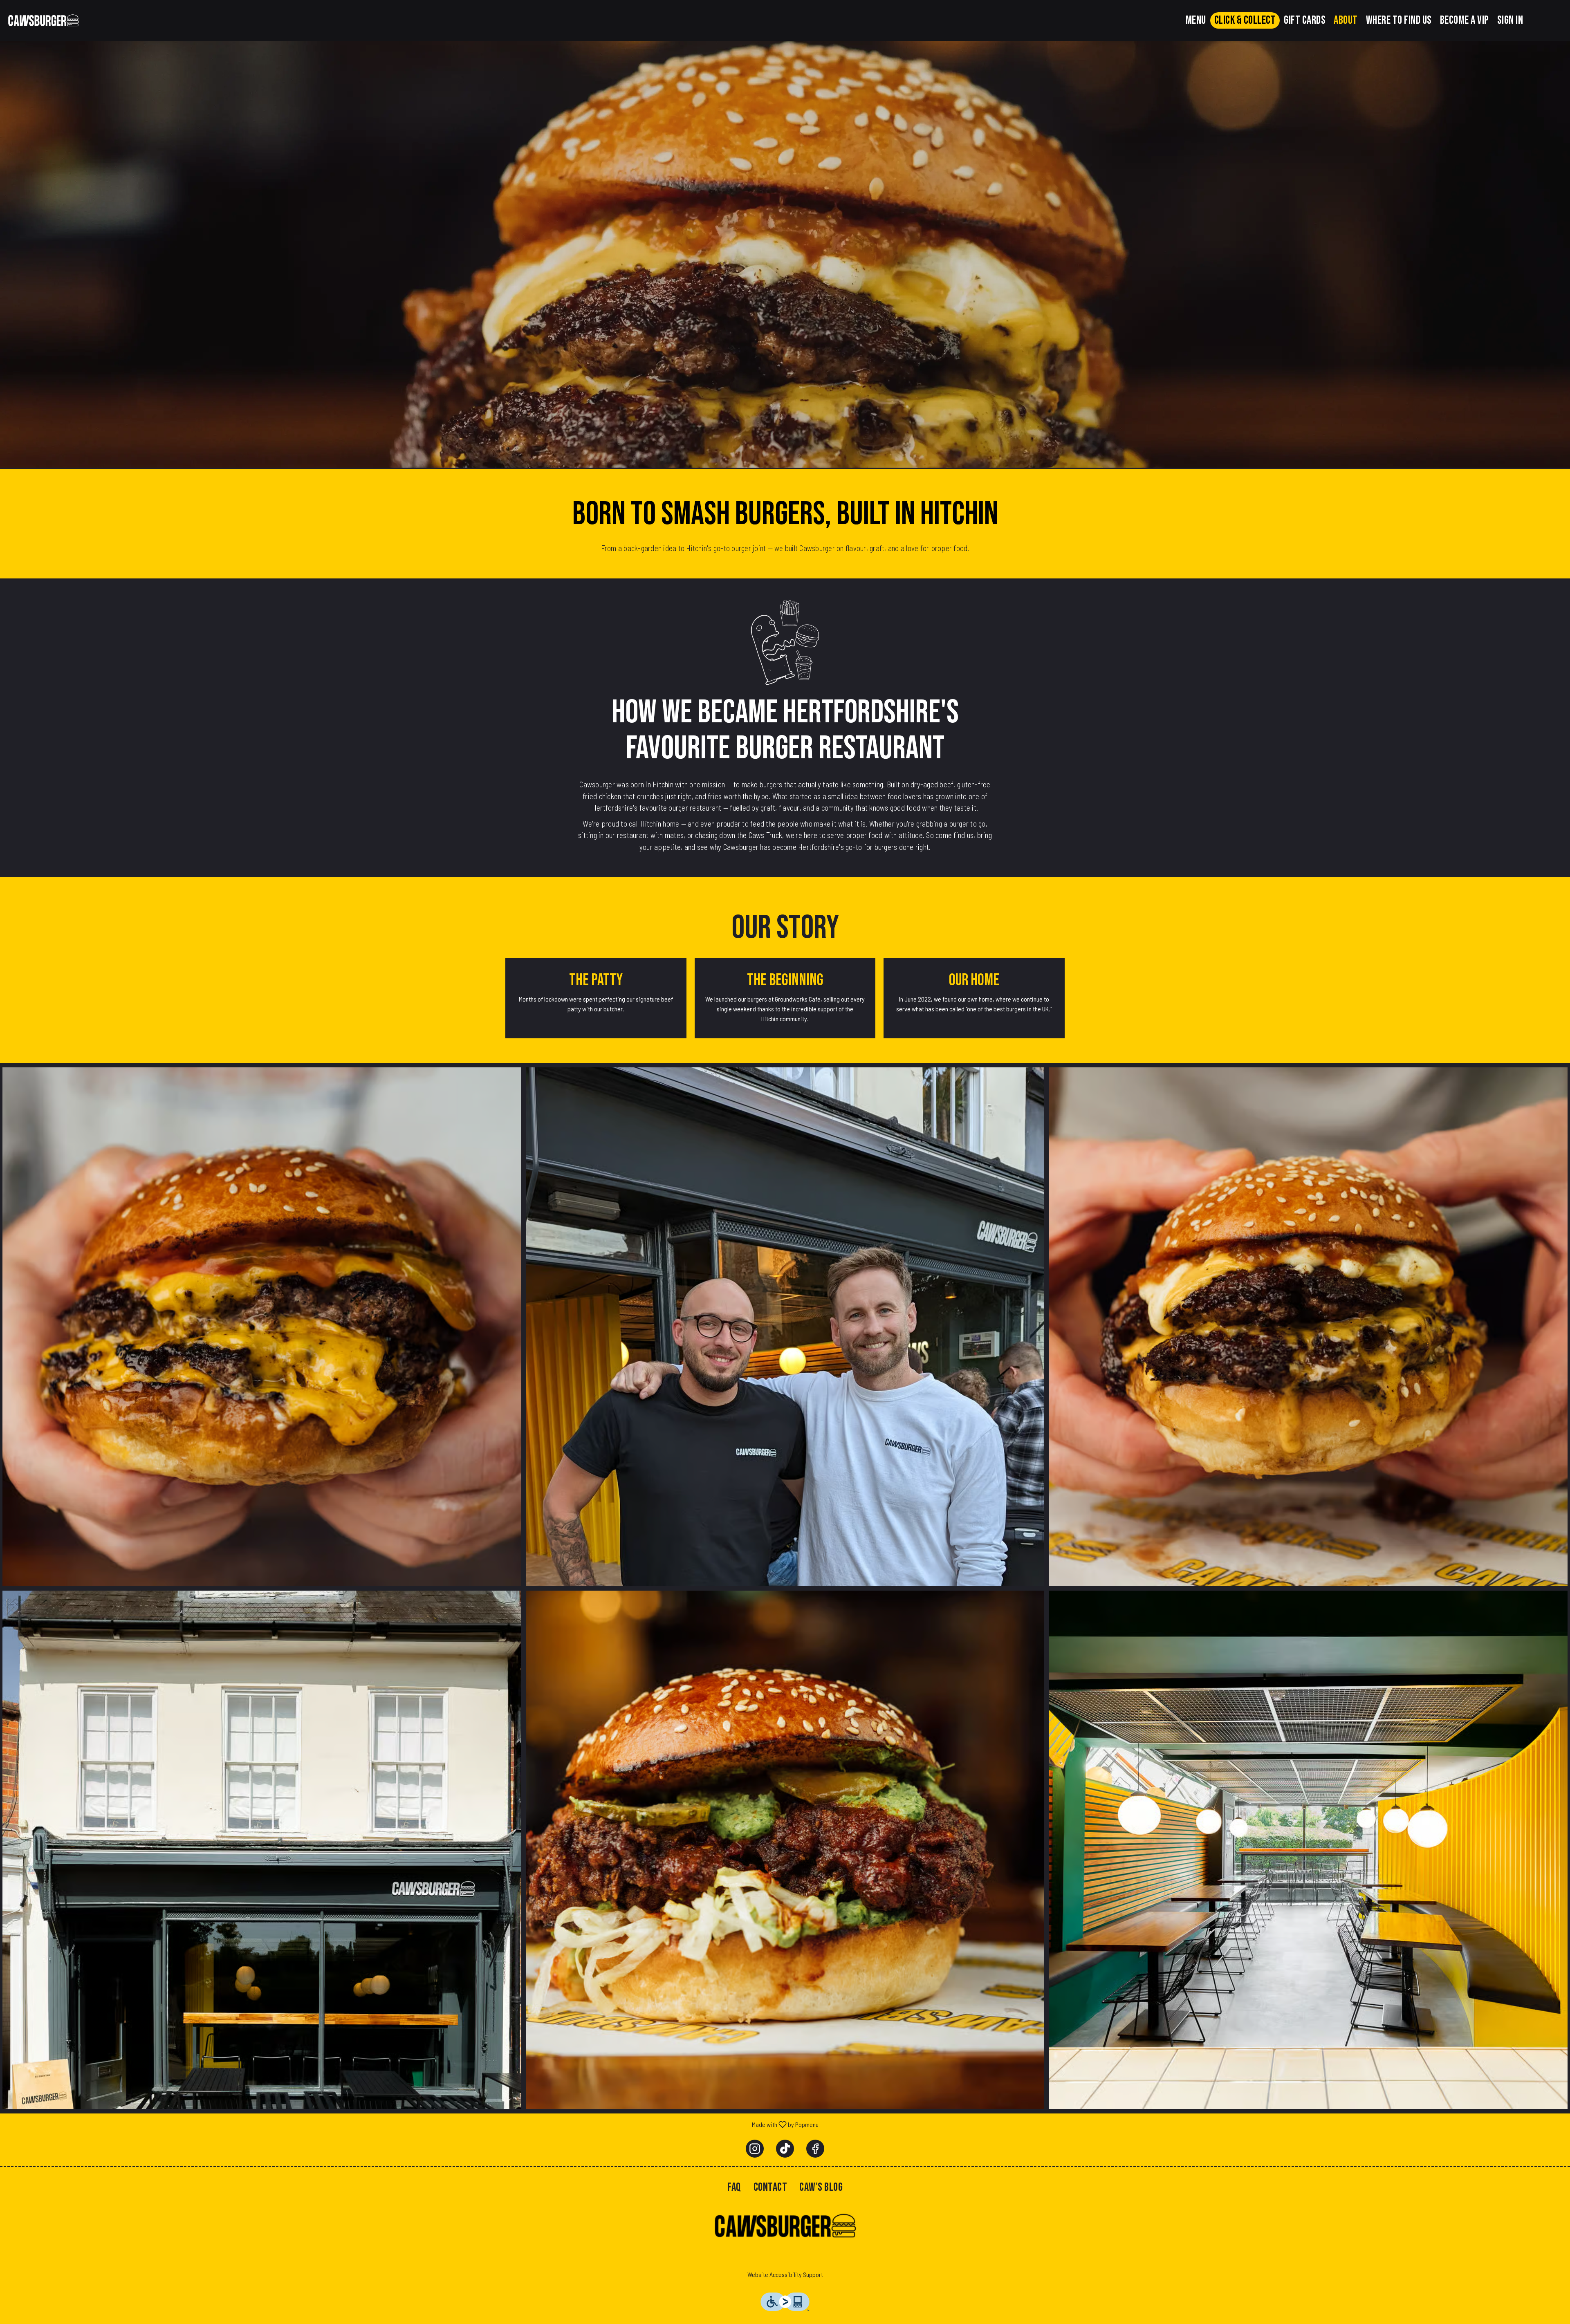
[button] (262, 1327)
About (1346, 20)
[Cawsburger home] (43, 20)
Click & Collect (1245, 20)
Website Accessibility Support (785, 2274)
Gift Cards (1305, 20)
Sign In (1510, 20)
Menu (1196, 20)
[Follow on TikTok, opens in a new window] (785, 2149)
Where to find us (1399, 20)
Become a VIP (1465, 20)
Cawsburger (785, 2226)
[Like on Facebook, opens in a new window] (815, 2149)
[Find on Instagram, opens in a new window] (755, 2149)
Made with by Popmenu (412, 2124)
